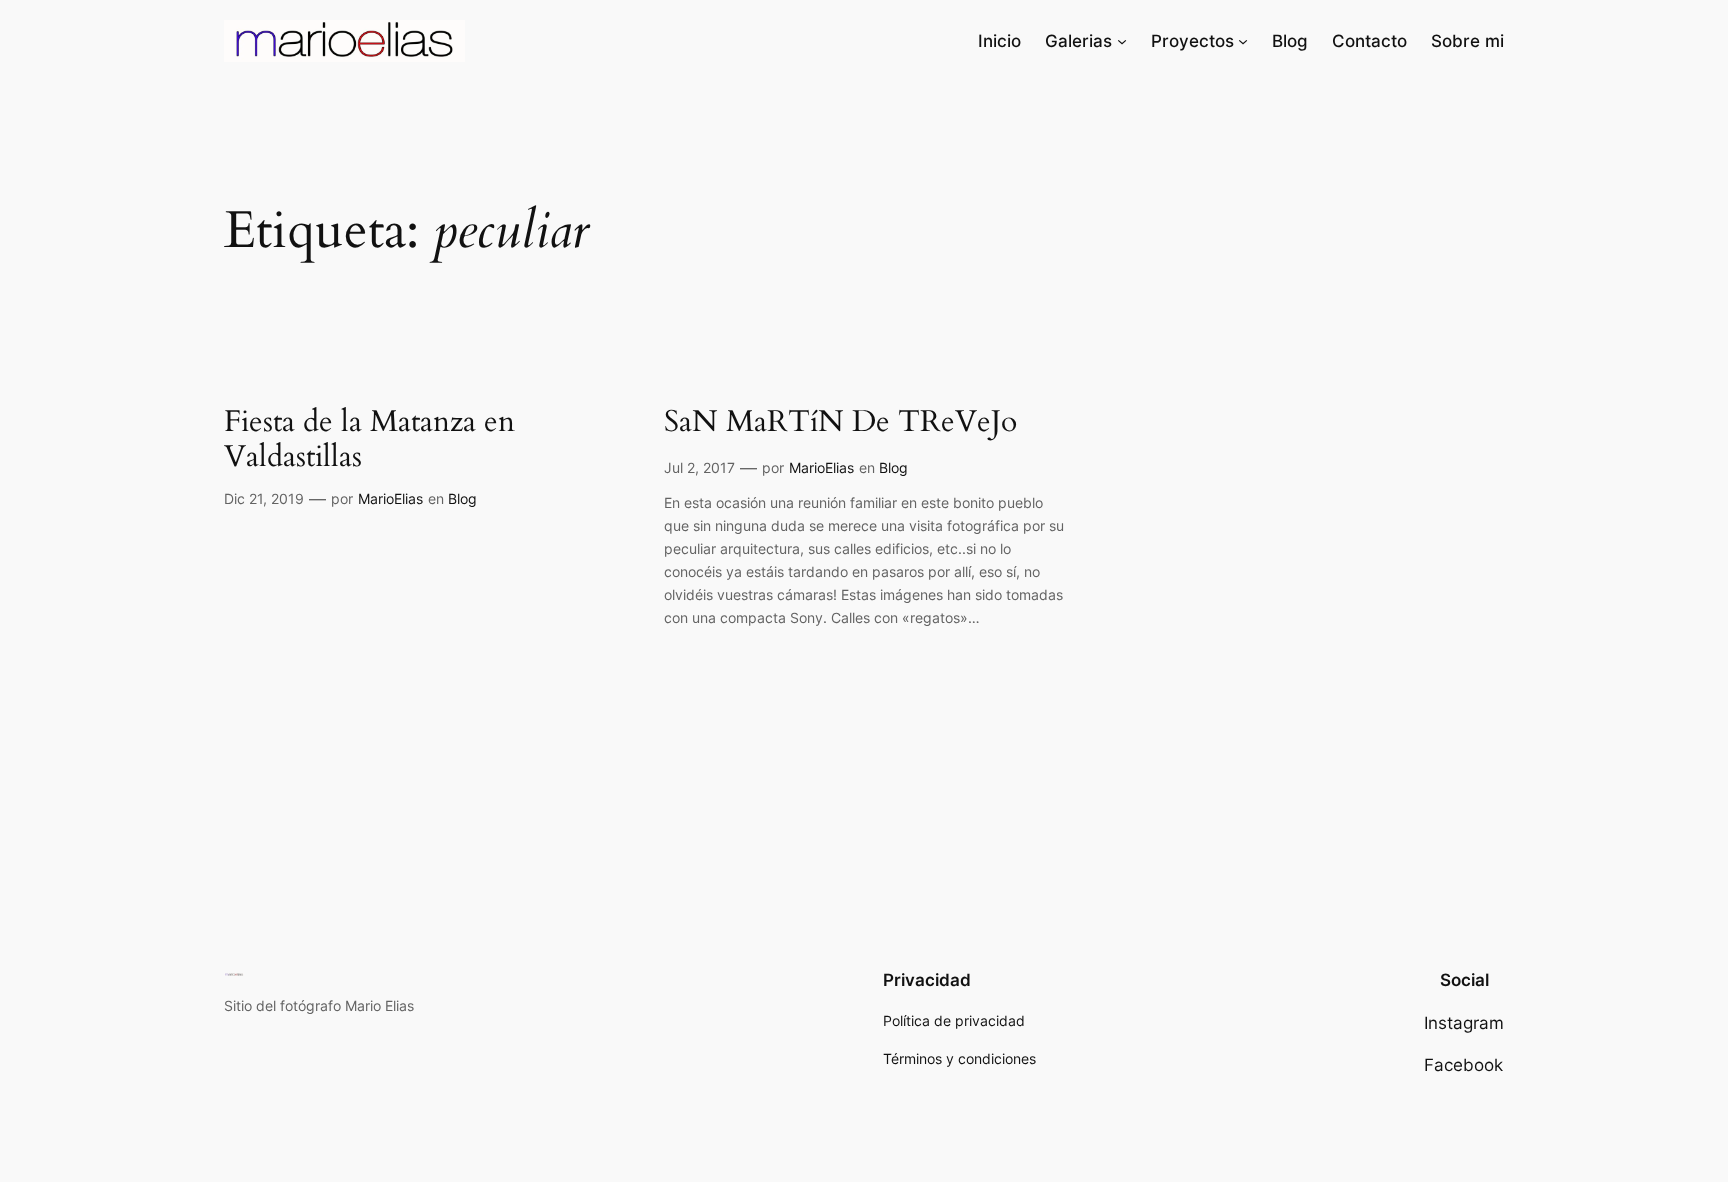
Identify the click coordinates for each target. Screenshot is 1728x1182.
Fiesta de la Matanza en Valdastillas (369, 440)
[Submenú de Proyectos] (1243, 41)
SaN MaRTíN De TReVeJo (840, 423)
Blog (462, 498)
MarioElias (390, 498)
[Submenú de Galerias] (1122, 41)
